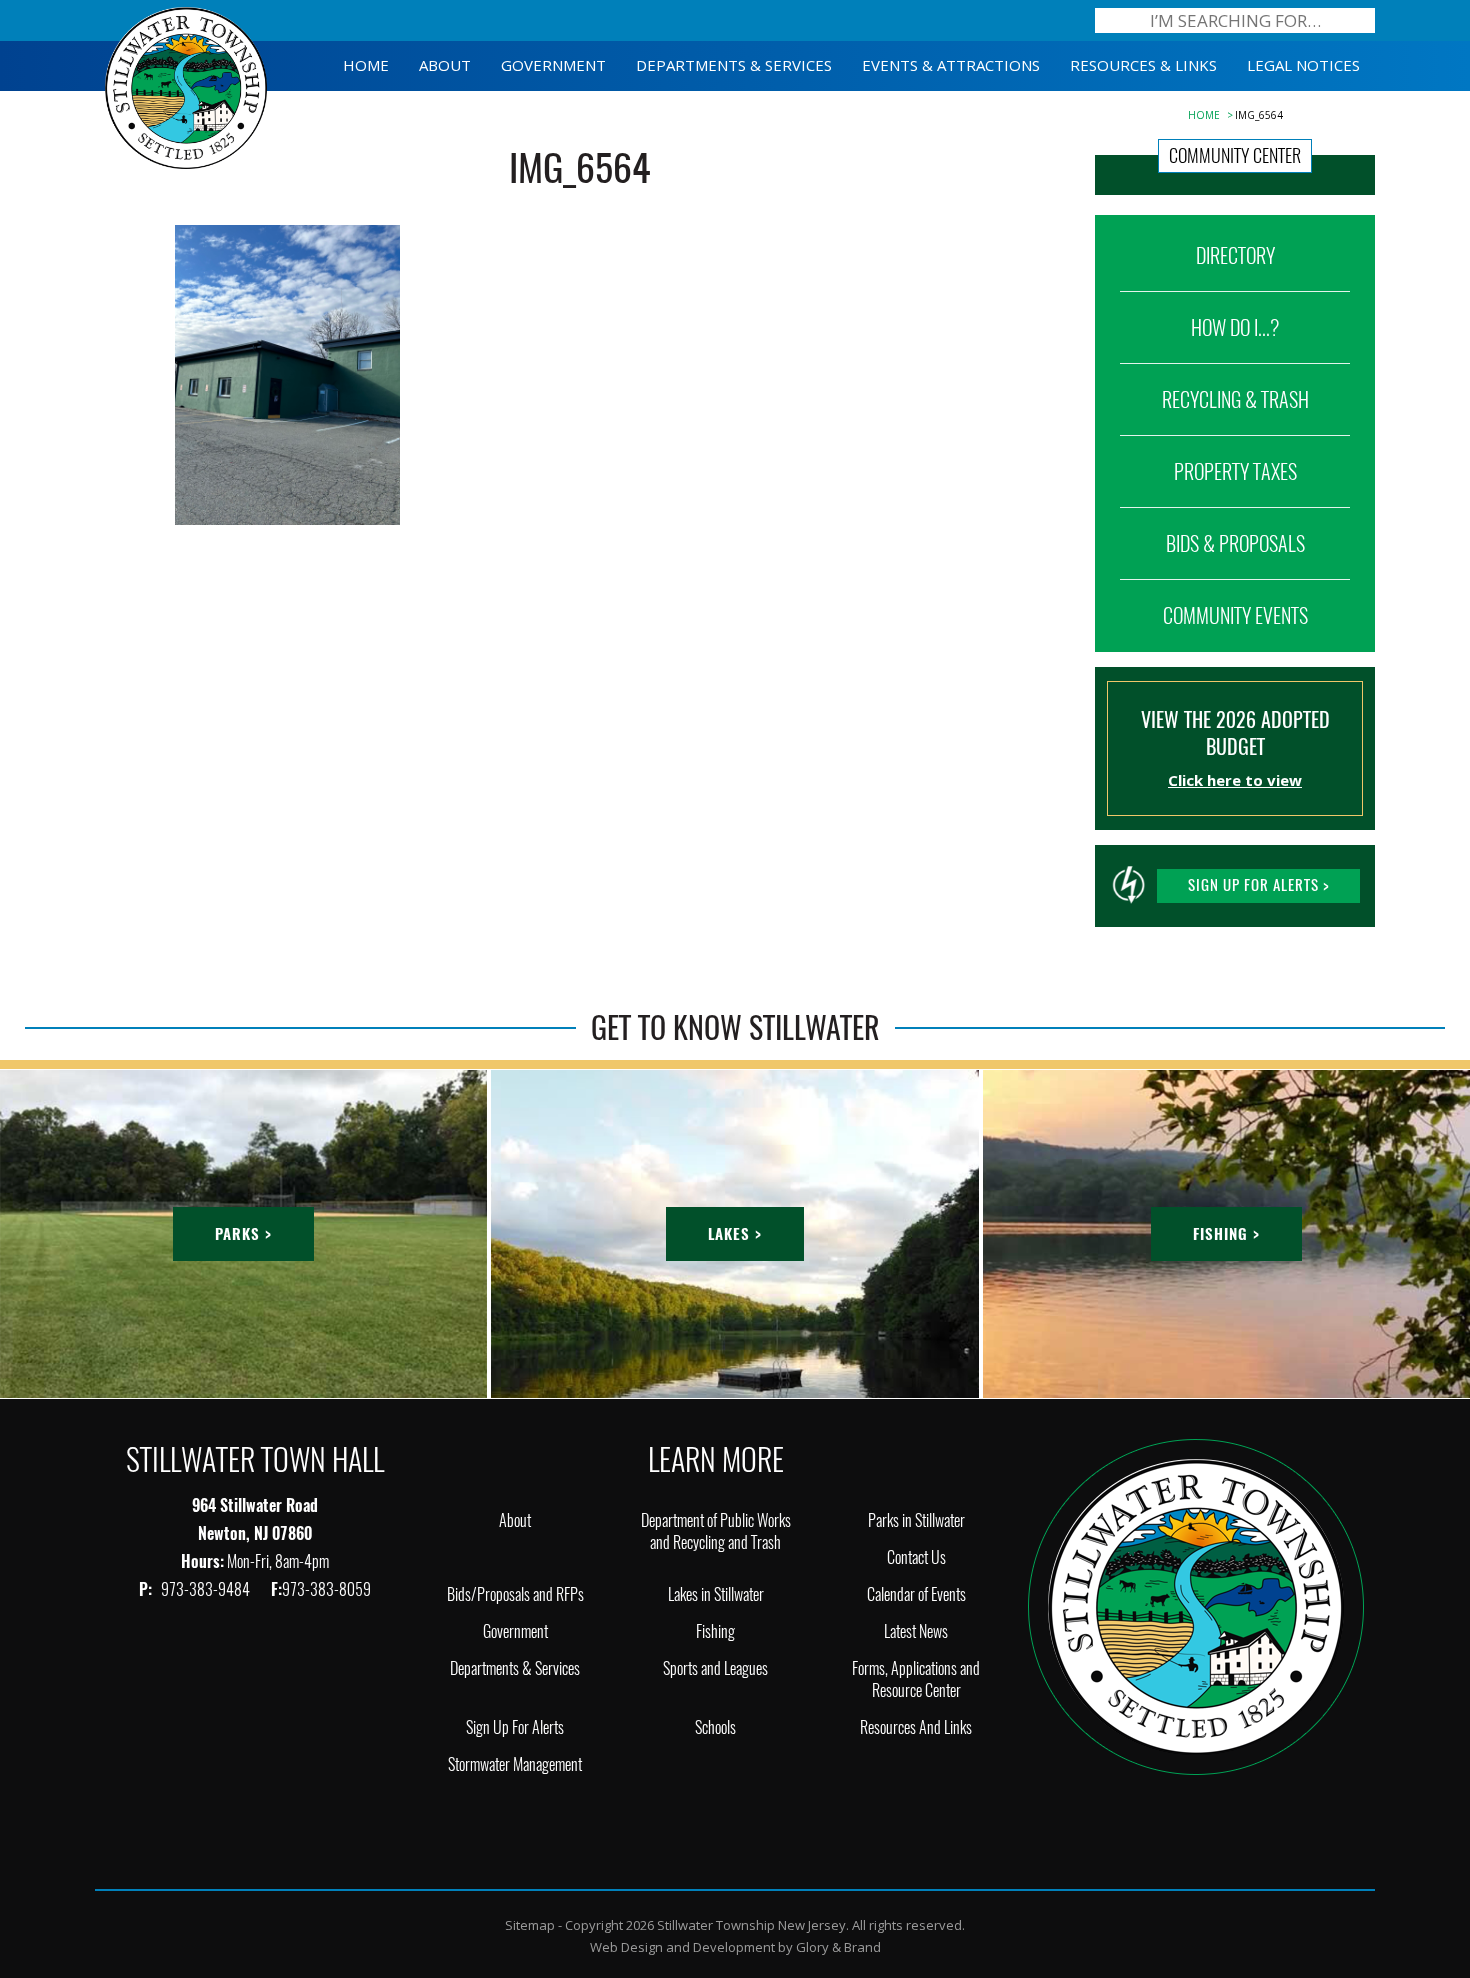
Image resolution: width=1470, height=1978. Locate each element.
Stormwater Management (515, 1764)
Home (1204, 115)
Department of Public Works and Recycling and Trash (716, 1531)
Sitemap (530, 1925)
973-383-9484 (207, 1589)
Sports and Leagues (715, 1668)
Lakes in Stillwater (716, 1594)
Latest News (916, 1631)
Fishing (715, 1631)
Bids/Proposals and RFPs (515, 1594)
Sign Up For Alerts (515, 1727)
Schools (715, 1727)
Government (515, 1631)
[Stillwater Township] (1196, 1605)
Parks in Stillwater (916, 1520)
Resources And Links (916, 1727)
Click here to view (1235, 780)
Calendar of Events (916, 1594)
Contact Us (916, 1557)
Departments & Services (515, 1668)
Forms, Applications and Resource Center (916, 1679)
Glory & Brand (838, 1947)
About (515, 1520)
